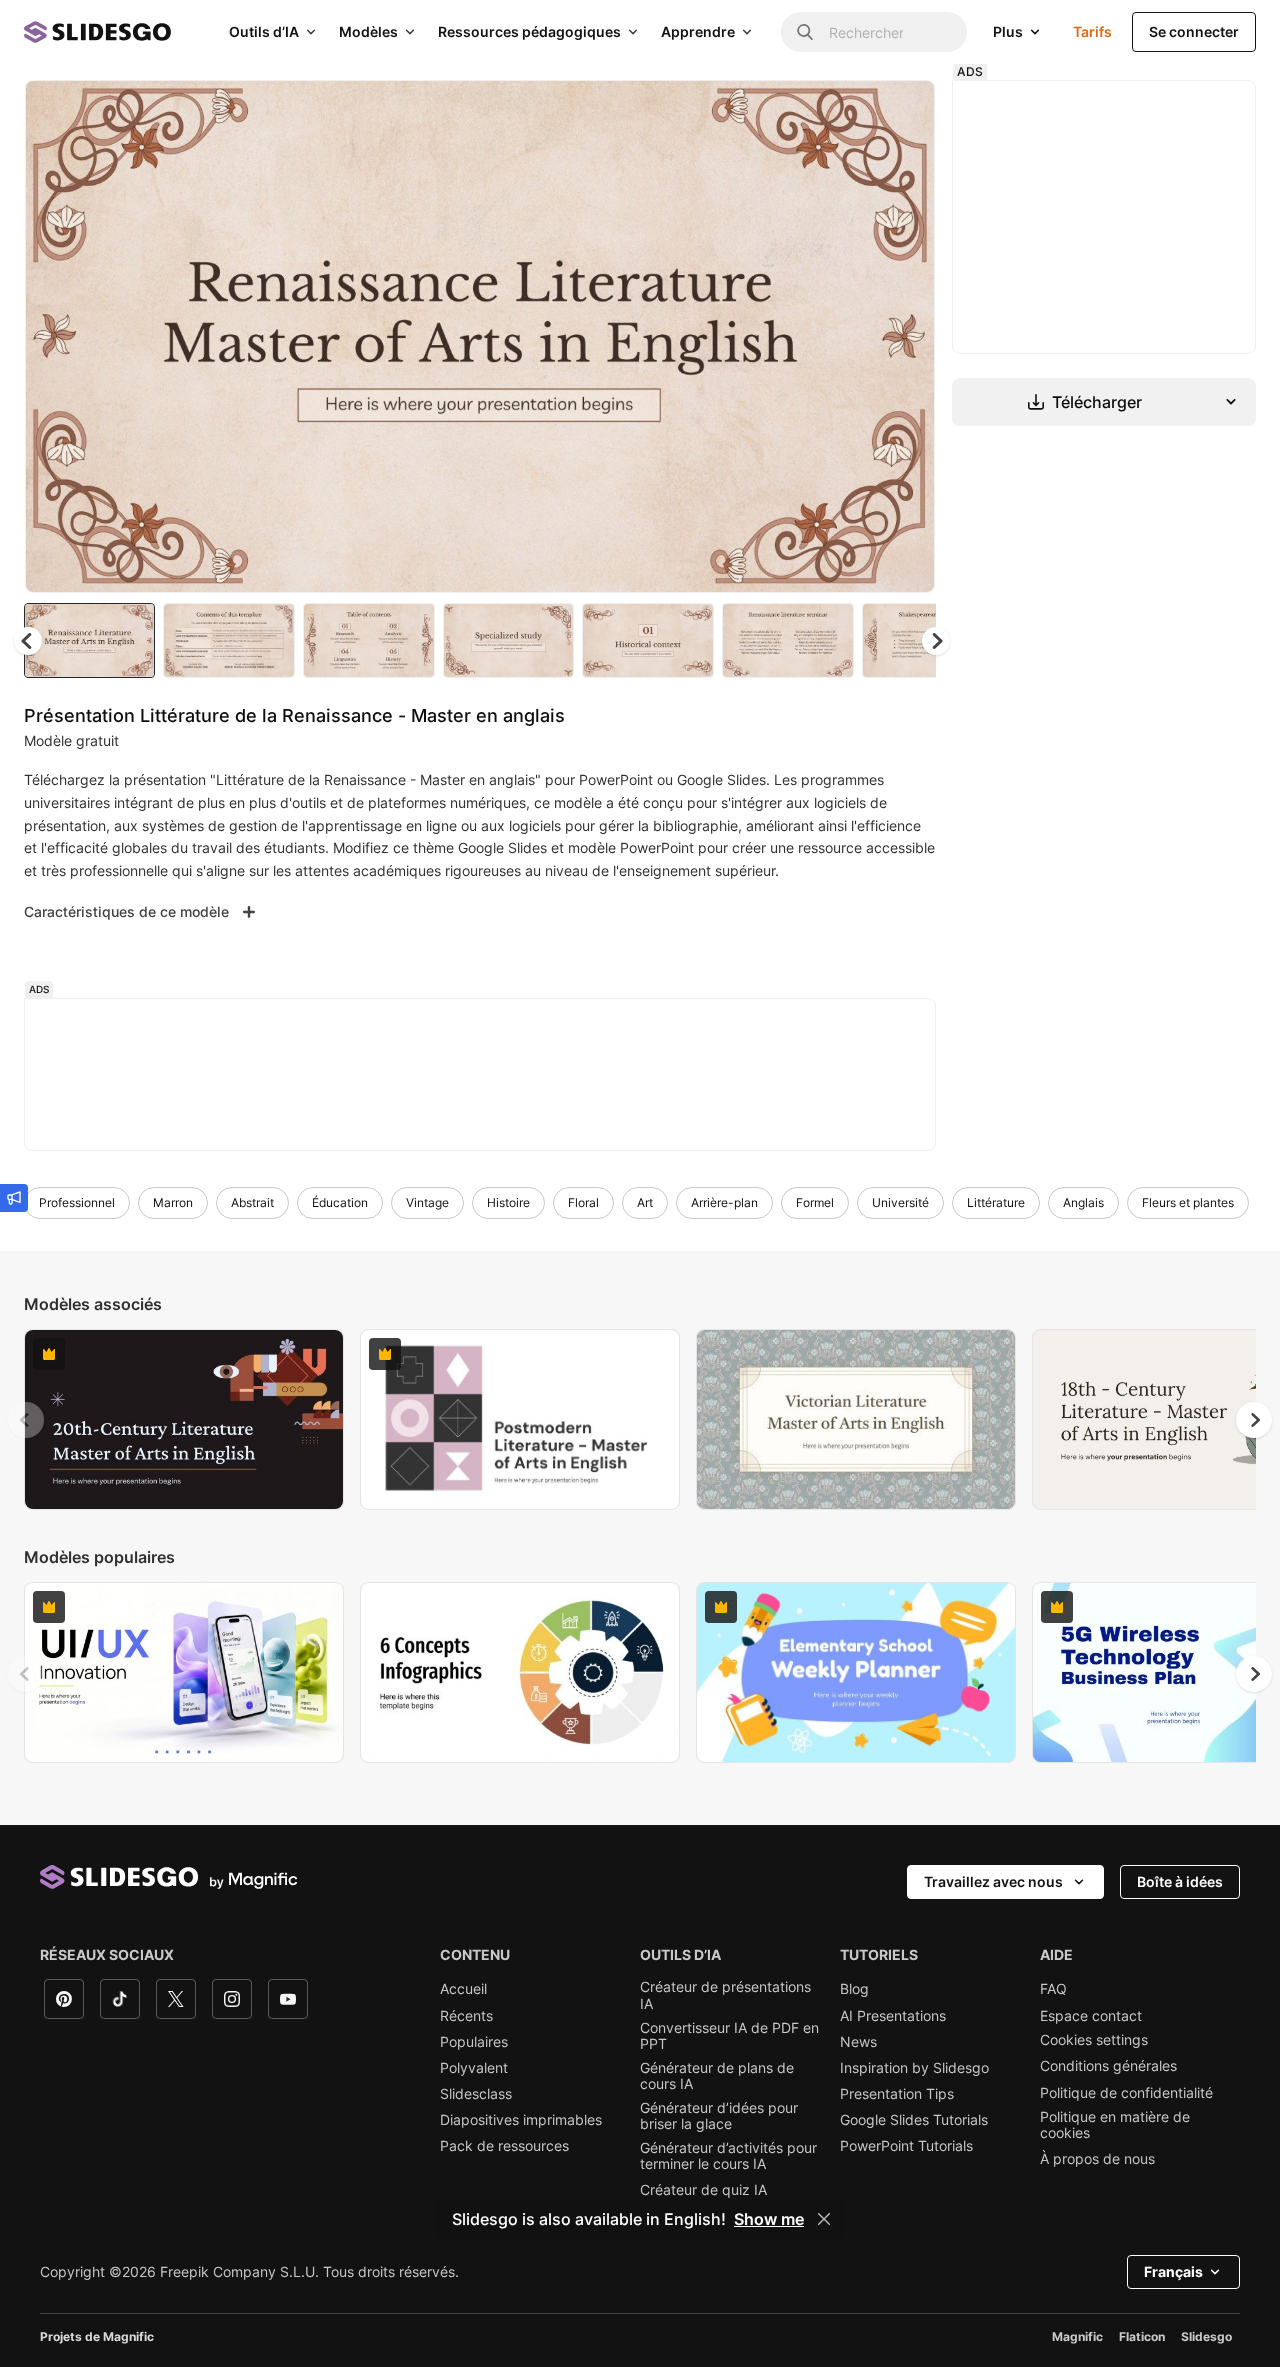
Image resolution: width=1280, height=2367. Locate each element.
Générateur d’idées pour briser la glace (719, 2116)
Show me (769, 2219)
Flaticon (1142, 2336)
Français (1173, 2271)
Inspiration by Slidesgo (914, 2068)
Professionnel (77, 1202)
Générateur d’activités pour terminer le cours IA (728, 2156)
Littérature (996, 1202)
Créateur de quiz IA (703, 2190)
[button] (936, 641)
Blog (854, 1989)
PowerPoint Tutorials (906, 2146)
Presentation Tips (897, 2094)
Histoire (508, 1202)
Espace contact (1091, 2016)
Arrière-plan (724, 1202)
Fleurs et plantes (1188, 1202)
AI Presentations (893, 2016)
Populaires (474, 2042)
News (858, 2042)
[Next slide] (905, 337)
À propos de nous (1097, 2159)
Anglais (1083, 1202)
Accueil (463, 1989)
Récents (466, 2016)
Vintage (427, 1202)
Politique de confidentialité (1126, 2093)
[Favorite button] (849, 112)
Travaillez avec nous (993, 1881)
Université (900, 1202)
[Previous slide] (26, 1420)
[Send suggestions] (14, 1198)
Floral (583, 1202)
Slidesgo (1206, 2336)
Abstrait (252, 1202)
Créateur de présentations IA (725, 1995)
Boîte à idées (1180, 1881)
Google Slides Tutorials (914, 2120)
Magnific (1077, 2336)
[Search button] (805, 32)
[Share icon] (901, 112)
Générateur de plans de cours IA (717, 2076)
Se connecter (1194, 31)
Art (645, 1202)
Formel (815, 1202)
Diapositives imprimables (521, 2120)
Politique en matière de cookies (1115, 2125)
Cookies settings (1094, 2040)
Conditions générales (1108, 2066)
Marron (173, 1202)
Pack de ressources (504, 2146)
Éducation (340, 1202)
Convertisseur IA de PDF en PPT (729, 2036)
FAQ (1053, 1989)
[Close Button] (824, 2219)
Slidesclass (476, 2094)
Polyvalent (474, 2068)
